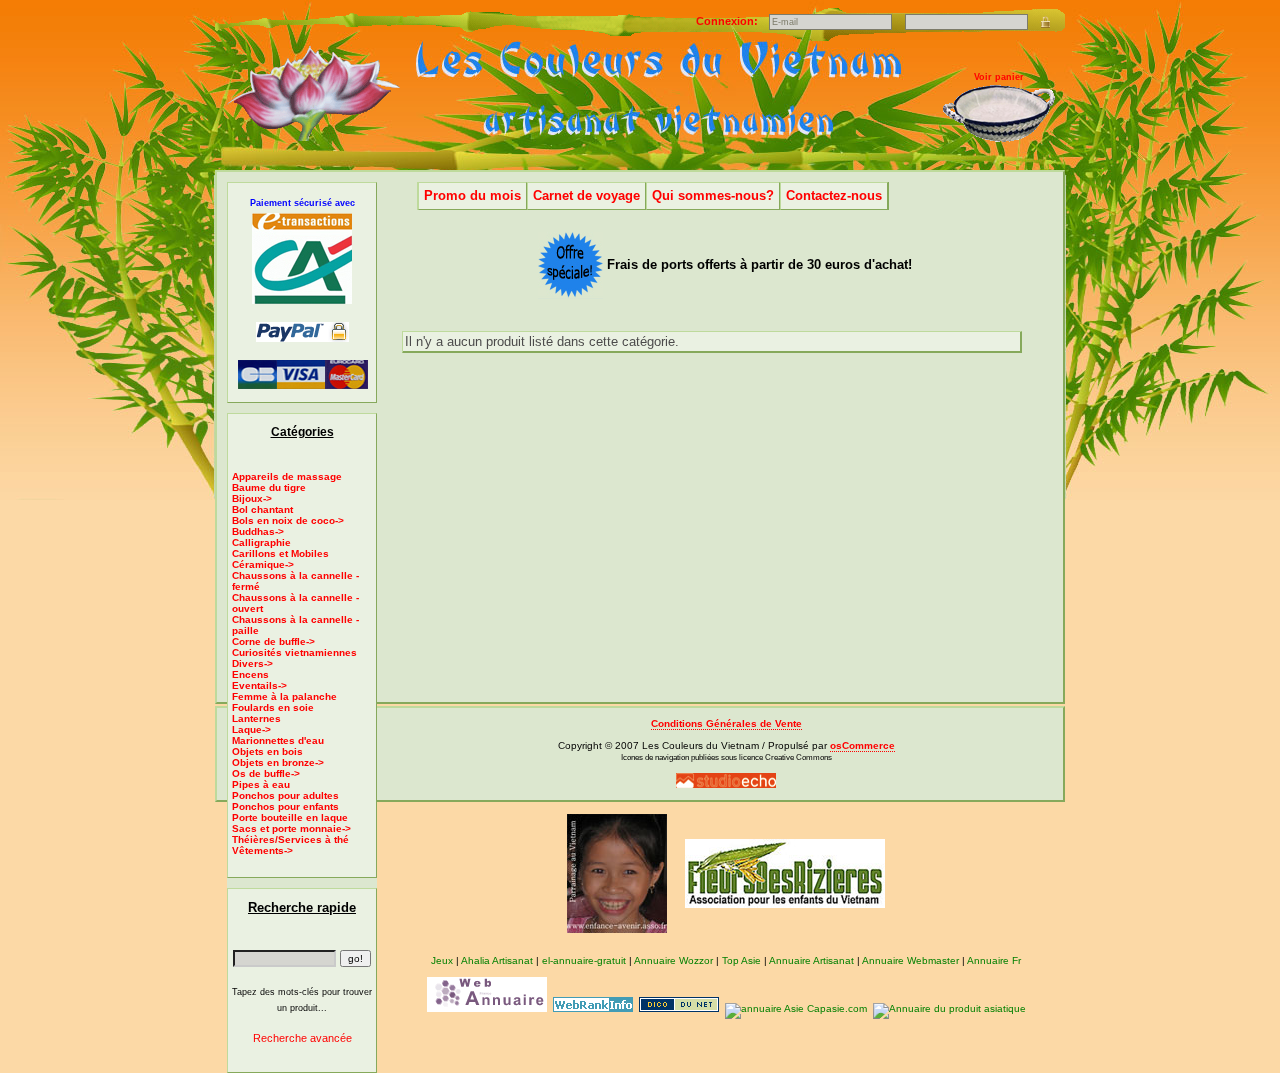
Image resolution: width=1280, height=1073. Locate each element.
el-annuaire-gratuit (584, 960)
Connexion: (728, 21)
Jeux (442, 960)
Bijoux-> (252, 498)
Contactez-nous (834, 195)
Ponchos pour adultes (285, 795)
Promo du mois (472, 195)
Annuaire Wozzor (673, 960)
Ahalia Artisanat (497, 960)
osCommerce (862, 745)
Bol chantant (262, 509)
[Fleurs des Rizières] (785, 872)
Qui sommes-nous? (713, 195)
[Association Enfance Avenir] (617, 872)
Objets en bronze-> (278, 762)
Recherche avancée (302, 1038)
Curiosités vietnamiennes (294, 652)
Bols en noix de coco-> (288, 520)
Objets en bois (267, 751)
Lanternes (256, 718)
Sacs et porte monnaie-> (291, 828)
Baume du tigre (269, 487)
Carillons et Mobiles (280, 553)
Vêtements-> (262, 850)
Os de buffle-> (266, 773)
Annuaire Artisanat (811, 960)
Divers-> (252, 663)
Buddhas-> (258, 531)
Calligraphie (261, 542)
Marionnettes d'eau (278, 740)
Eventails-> (259, 685)
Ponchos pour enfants (285, 806)
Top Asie (741, 960)
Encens (250, 674)
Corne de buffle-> (273, 641)
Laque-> (251, 729)
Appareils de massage (287, 476)
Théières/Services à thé (290, 839)
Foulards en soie (273, 707)
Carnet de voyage (586, 195)
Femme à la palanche (284, 696)
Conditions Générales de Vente (726, 723)
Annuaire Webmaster (910, 960)
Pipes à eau (261, 784)
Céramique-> (263, 564)
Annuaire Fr (994, 960)
